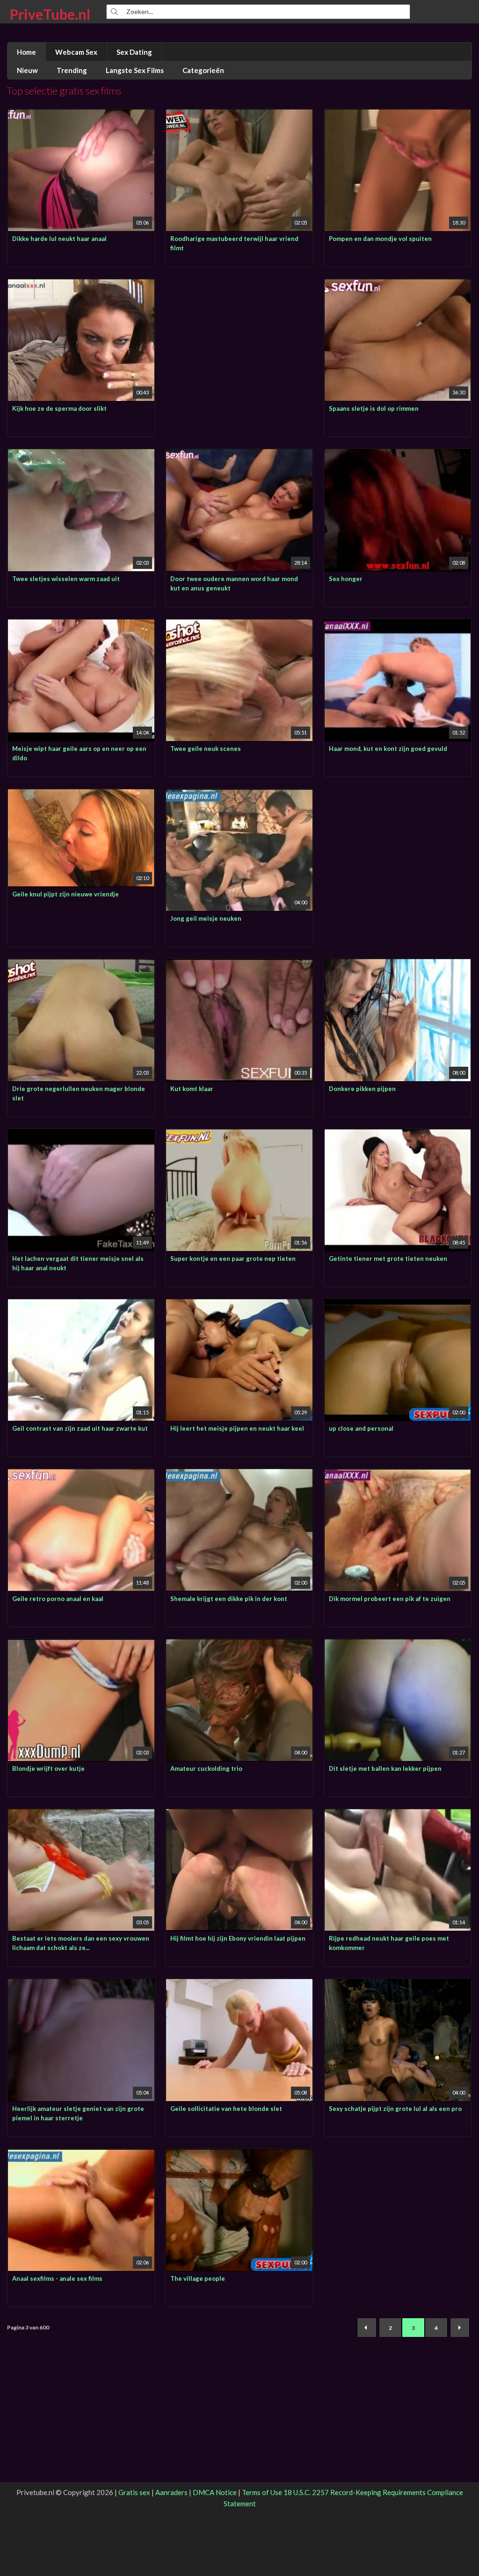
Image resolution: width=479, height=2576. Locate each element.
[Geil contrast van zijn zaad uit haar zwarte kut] (81, 1305)
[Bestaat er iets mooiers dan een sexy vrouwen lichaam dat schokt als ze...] (81, 1815)
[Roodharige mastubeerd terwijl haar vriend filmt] (239, 115)
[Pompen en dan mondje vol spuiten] (398, 115)
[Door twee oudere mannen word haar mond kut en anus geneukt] (239, 455)
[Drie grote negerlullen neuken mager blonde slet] (81, 965)
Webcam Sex (76, 52)
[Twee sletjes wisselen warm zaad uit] (81, 455)
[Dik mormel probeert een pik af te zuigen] (398, 1475)
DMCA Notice (215, 2492)
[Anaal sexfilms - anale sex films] (81, 2155)
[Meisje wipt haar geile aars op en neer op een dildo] (81, 625)
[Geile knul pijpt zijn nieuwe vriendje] (81, 795)
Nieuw (27, 70)
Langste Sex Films (135, 70)
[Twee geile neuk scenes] (239, 625)
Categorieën (203, 70)
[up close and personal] (398, 1305)
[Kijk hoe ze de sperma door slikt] (81, 285)
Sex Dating (134, 52)
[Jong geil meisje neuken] (239, 795)
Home (26, 52)
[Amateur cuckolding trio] (239, 1645)
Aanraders (171, 2492)
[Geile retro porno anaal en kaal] (81, 1475)
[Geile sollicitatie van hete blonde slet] (239, 1985)
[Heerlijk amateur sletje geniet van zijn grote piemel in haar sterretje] (81, 1985)
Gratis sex (134, 2492)
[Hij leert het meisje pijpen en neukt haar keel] (239, 1305)
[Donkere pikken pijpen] (398, 965)
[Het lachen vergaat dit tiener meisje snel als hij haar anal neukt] (81, 1135)
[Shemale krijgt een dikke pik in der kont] (239, 1475)
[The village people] (239, 2155)
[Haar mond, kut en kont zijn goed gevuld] (398, 625)
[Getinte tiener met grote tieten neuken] (398, 1135)
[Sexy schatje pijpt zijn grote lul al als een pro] (398, 1985)
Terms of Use (262, 2492)
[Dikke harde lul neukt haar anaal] (81, 115)
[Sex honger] (398, 455)
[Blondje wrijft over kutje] (81, 1645)
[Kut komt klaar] (239, 965)
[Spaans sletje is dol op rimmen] (398, 285)
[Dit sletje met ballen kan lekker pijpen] (398, 1645)
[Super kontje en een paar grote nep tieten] (239, 1135)
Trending (72, 70)
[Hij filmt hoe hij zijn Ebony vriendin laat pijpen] (239, 1815)
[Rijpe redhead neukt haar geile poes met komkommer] (398, 1815)
